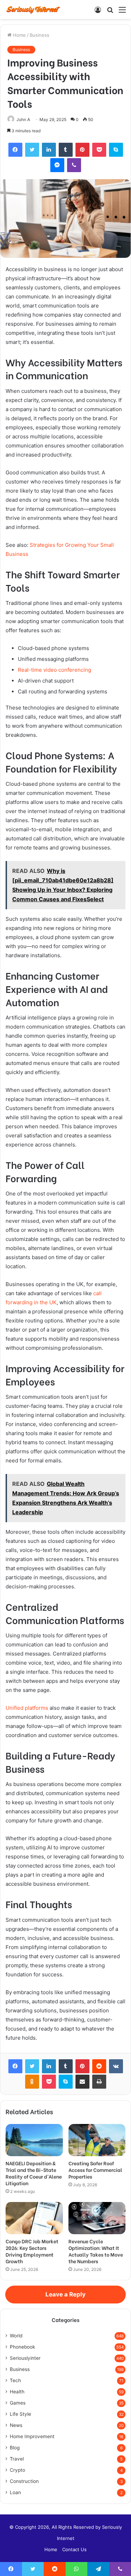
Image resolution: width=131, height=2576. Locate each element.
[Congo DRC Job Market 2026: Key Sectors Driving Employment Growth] (34, 2218)
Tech (15, 2380)
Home (19, 35)
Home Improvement (32, 2436)
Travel (17, 2459)
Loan (15, 2492)
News (16, 2425)
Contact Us (74, 2549)
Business (39, 35)
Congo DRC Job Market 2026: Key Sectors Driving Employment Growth (32, 2251)
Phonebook (22, 2347)
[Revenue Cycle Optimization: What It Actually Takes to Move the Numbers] (97, 2218)
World (16, 2336)
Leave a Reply (65, 2294)
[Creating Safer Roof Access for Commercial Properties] (97, 2140)
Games (18, 2403)
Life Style (20, 2414)
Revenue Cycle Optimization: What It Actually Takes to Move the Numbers (96, 2251)
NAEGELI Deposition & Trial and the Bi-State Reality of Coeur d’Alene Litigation (34, 2173)
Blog (15, 2448)
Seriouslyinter (25, 2358)
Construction (24, 2481)
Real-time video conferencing (54, 670)
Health (17, 2392)
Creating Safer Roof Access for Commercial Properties (95, 2170)
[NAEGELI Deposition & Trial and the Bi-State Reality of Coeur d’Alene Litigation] (34, 2140)
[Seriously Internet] (33, 9)
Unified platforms (27, 1708)
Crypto (17, 2470)
